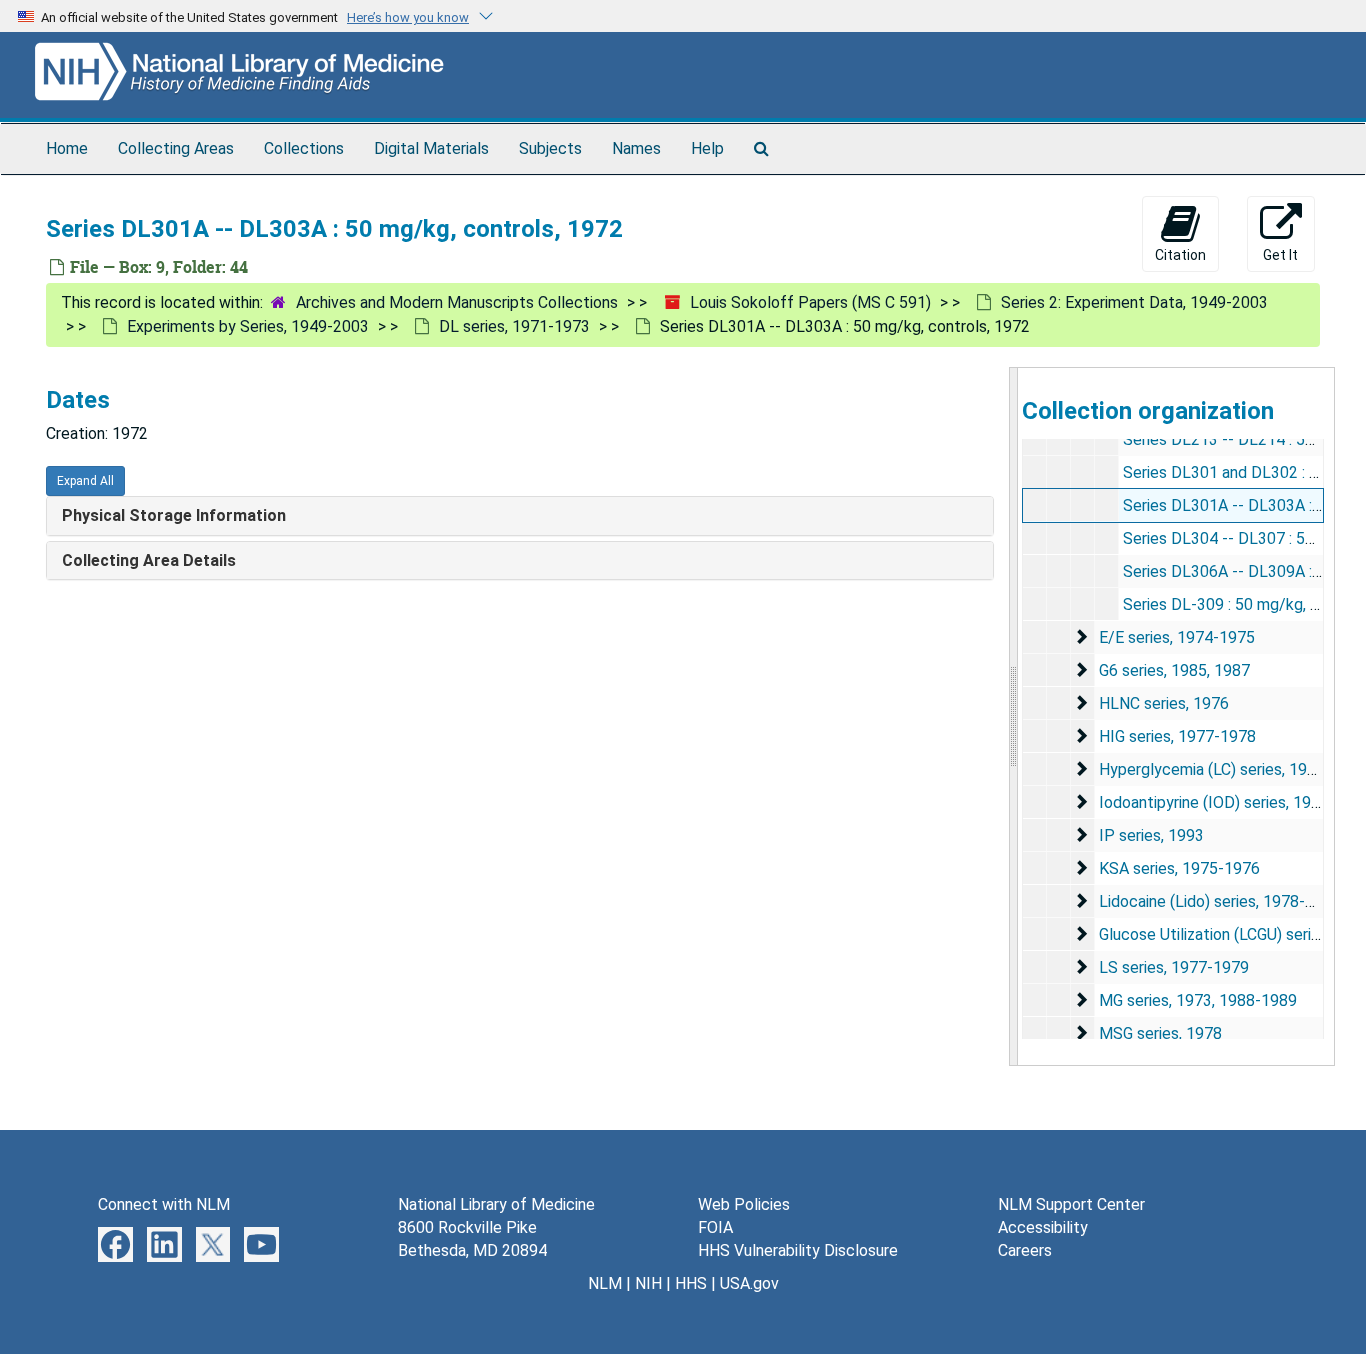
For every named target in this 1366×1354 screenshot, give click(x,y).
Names (636, 148)
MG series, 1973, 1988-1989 (1198, 1000)
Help (707, 148)
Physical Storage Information (174, 515)
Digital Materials (431, 148)
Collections (304, 148)
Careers (1025, 1250)
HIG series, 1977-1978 (1177, 736)
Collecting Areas (176, 148)
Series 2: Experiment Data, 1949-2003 (1134, 302)
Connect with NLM (164, 1204)
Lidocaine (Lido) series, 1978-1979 (1220, 901)
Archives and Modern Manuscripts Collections (457, 302)
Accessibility (1043, 1227)
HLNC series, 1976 (1164, 703)
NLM (605, 1283)
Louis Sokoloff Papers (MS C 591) (810, 302)
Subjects (550, 148)
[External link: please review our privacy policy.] (115, 1243)
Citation (1180, 255)
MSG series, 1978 (1160, 1033)
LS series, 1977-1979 (1174, 967)
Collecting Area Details (149, 560)
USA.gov (749, 1283)
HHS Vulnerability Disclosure (798, 1250)
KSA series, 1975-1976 (1179, 868)
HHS (691, 1283)
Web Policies (744, 1204)
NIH (648, 1283)
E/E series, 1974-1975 (1177, 637)
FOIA (715, 1227)
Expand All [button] (85, 481)
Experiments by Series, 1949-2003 (248, 326)
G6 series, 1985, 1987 (1174, 670)
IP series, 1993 (1151, 835)
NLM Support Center (1071, 1204)
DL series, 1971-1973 (514, 326)
